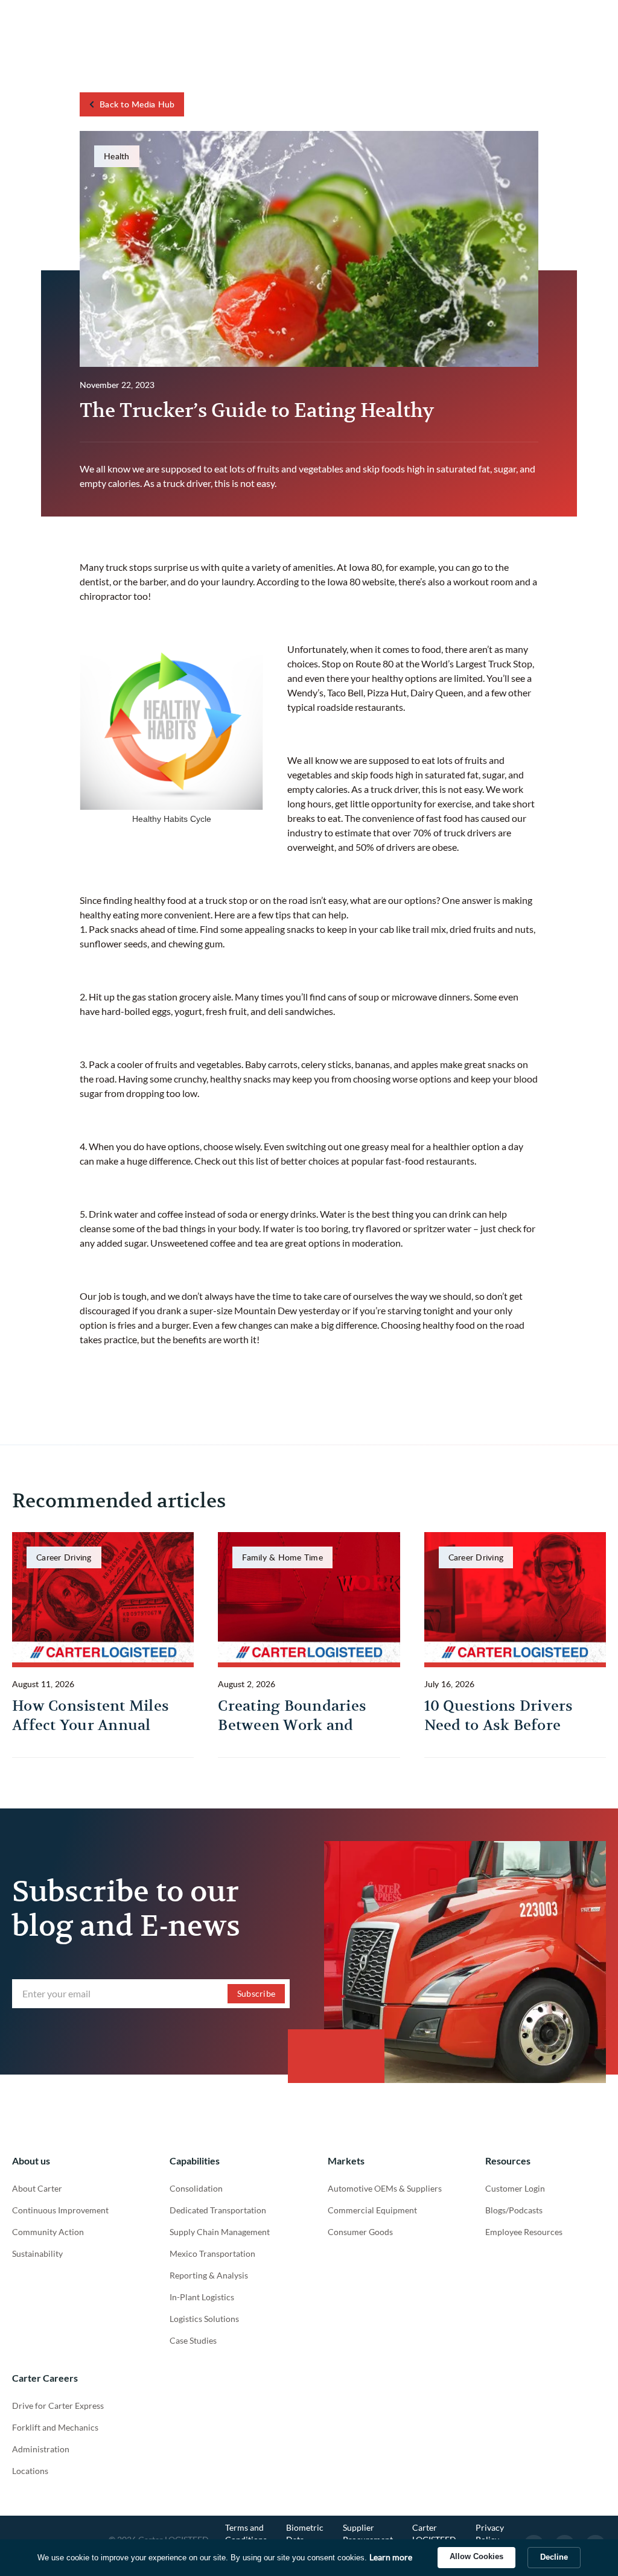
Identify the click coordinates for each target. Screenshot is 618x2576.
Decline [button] (554, 2557)
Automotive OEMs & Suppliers (385, 2188)
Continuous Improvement (60, 2210)
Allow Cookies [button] (476, 2556)
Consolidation (196, 2188)
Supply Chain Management (220, 2232)
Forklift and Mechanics (55, 2427)
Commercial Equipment (372, 2210)
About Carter (37, 2188)
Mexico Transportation (212, 2253)
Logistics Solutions (204, 2319)
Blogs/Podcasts (514, 2210)
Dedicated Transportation (218, 2210)
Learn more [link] (391, 2557)
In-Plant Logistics (202, 2297)
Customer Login (515, 2188)
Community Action (48, 2232)
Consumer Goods (360, 2232)
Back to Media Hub (137, 104)
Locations (30, 2471)
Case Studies (193, 2340)
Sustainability (37, 2253)
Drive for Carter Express (58, 2406)
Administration (41, 2449)
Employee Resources (524, 2232)
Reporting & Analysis (209, 2275)
